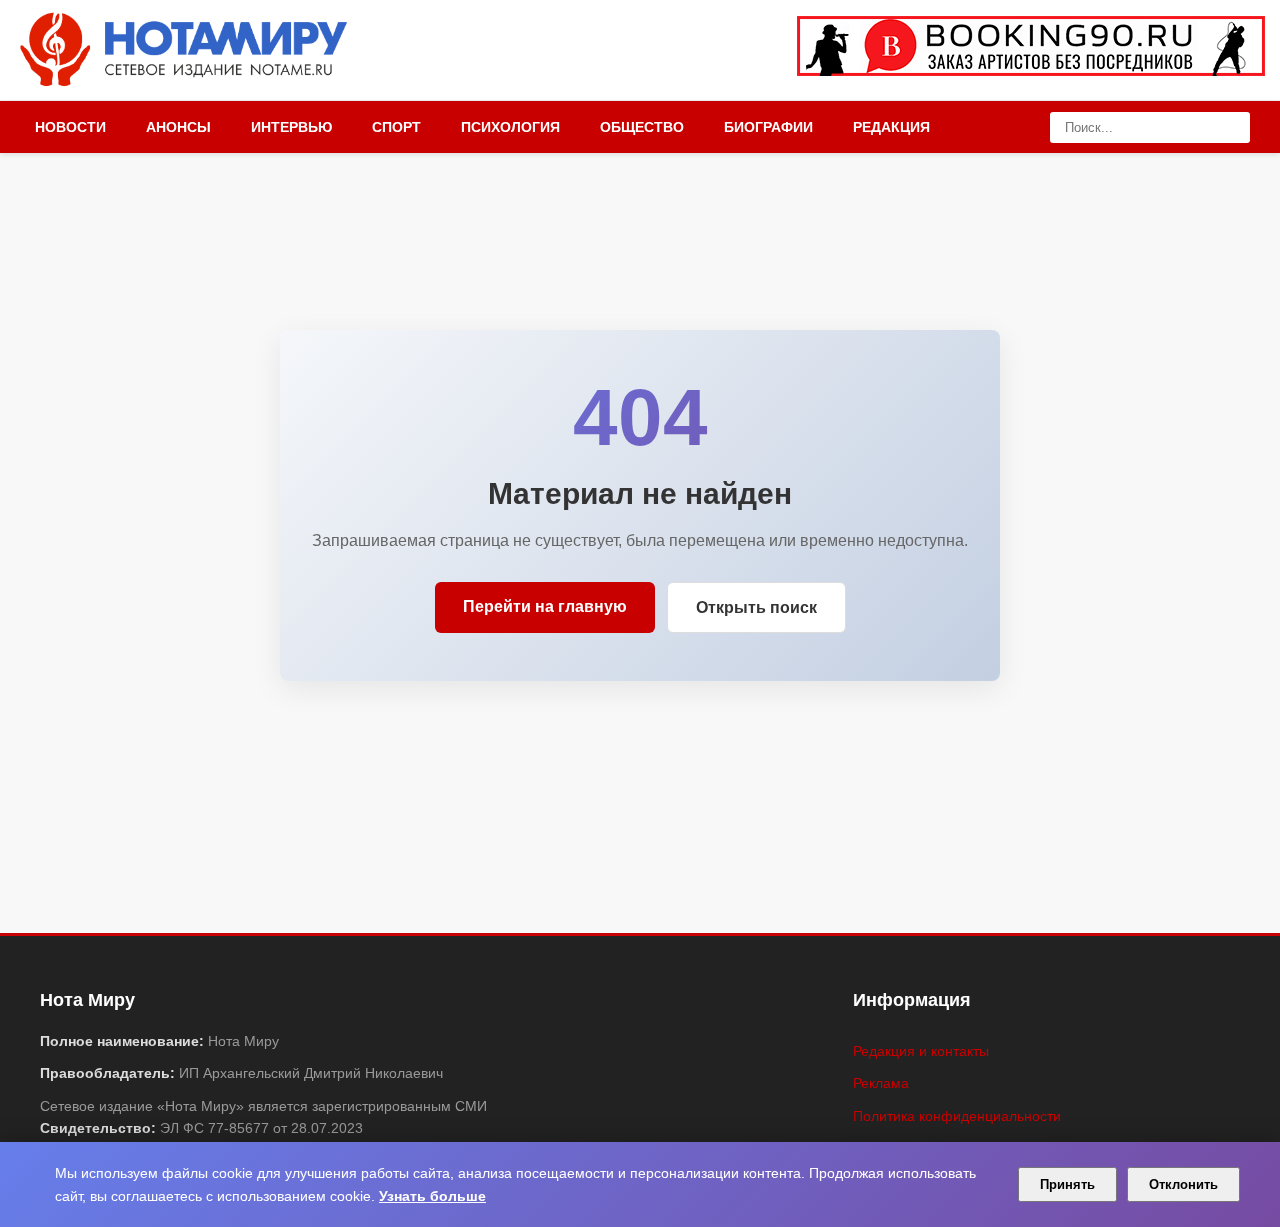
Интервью (291, 127)
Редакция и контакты (921, 1051)
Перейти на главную (545, 606)
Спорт (396, 127)
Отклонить (1183, 1184)
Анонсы (178, 127)
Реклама (881, 1083)
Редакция (891, 127)
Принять (1067, 1184)
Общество (642, 127)
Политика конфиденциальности (957, 1116)
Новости (70, 127)
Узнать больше (432, 1196)
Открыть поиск (756, 607)
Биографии (768, 127)
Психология (510, 127)
